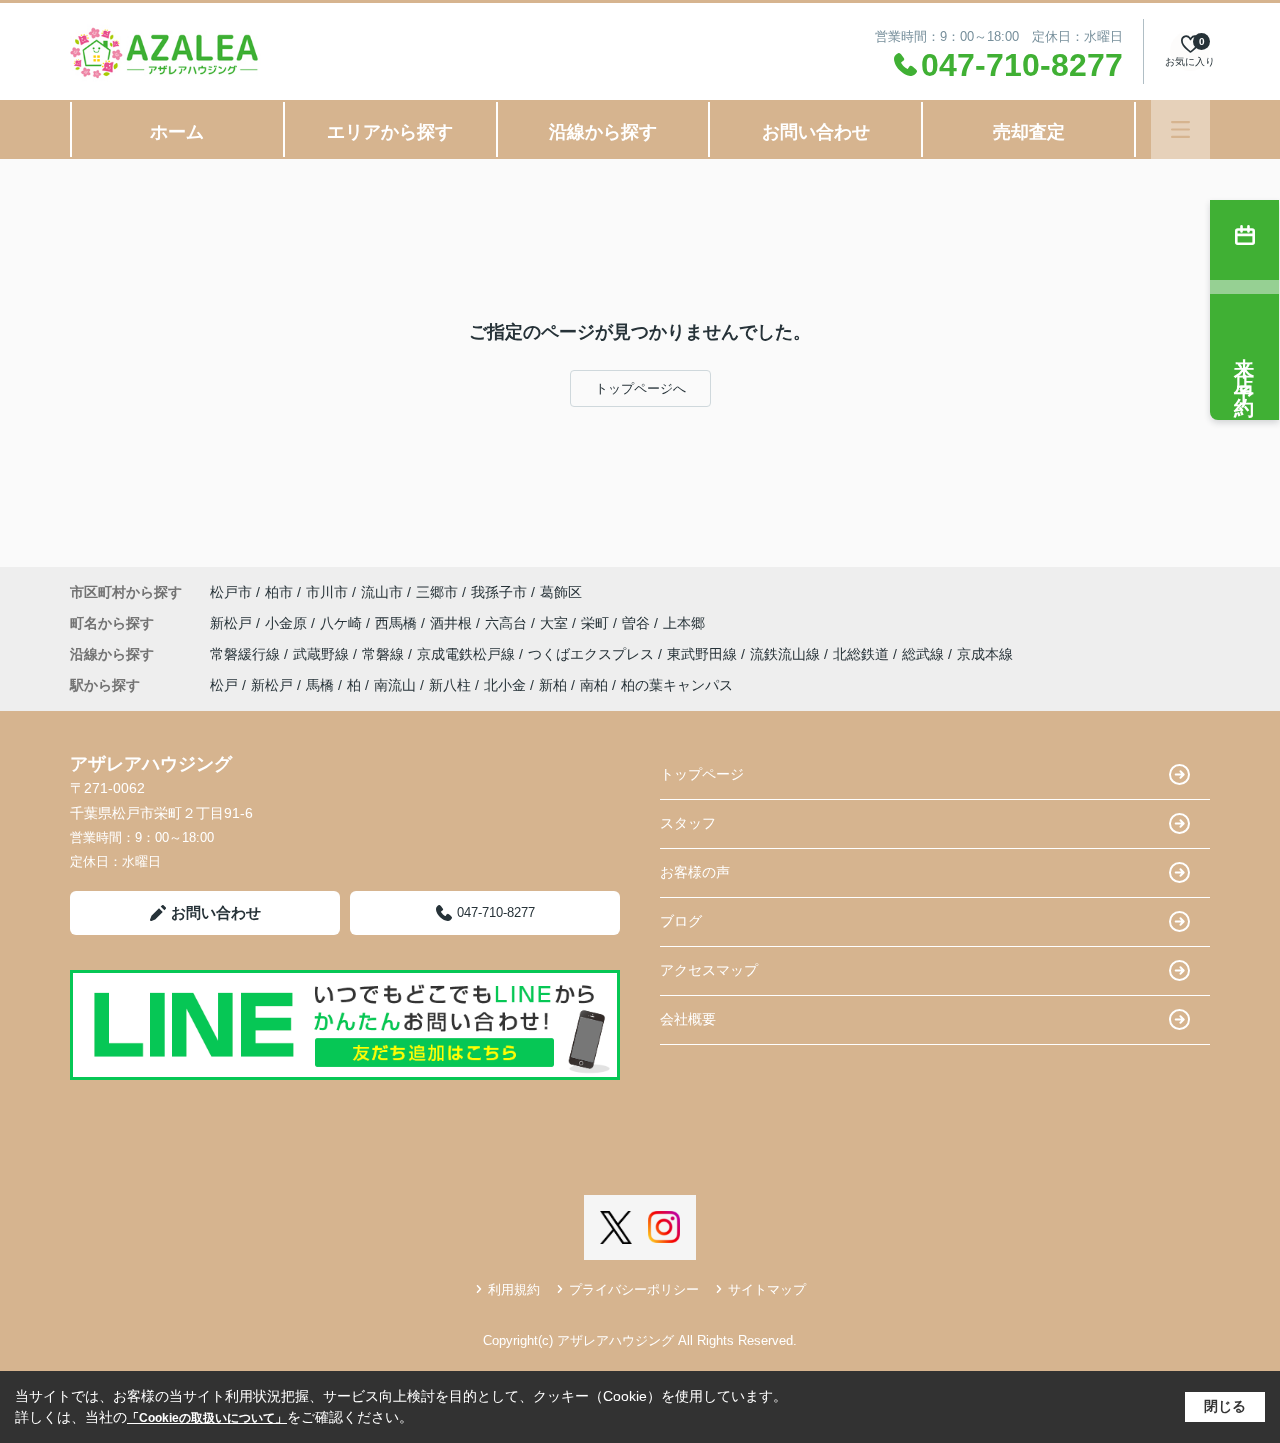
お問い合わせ (816, 132)
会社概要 (688, 1019)
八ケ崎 (343, 623)
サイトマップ (767, 1289)
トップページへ (640, 388)
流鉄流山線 (787, 654)
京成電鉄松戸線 (468, 654)
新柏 (553, 685)
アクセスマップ (709, 970)
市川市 (327, 592)
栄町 (597, 623)
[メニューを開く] (1180, 129)
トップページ (702, 774)
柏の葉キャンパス (677, 685)
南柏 (594, 685)
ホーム (177, 132)
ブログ (681, 921)
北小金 (505, 685)
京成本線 (985, 654)
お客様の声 (695, 872)
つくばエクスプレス (593, 654)
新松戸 (233, 623)
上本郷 (684, 623)
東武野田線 (704, 654)
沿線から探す (603, 132)
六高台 (508, 623)
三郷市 (437, 592)
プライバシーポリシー (634, 1289)
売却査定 (1029, 132)
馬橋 (320, 685)
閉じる (1225, 1406)
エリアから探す (390, 132)
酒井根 (453, 623)
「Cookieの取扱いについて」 (207, 1418)
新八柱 (450, 685)
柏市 (279, 592)
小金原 (288, 623)
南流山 (395, 685)
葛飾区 (561, 592)
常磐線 (385, 654)
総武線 (925, 654)
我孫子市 (499, 592)
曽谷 (638, 623)
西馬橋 (398, 623)
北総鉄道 (863, 654)
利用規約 (514, 1289)
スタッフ (688, 823)
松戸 (224, 685)
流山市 (382, 592)
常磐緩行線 (247, 654)
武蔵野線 (323, 654)
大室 (556, 623)
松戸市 (231, 592)
